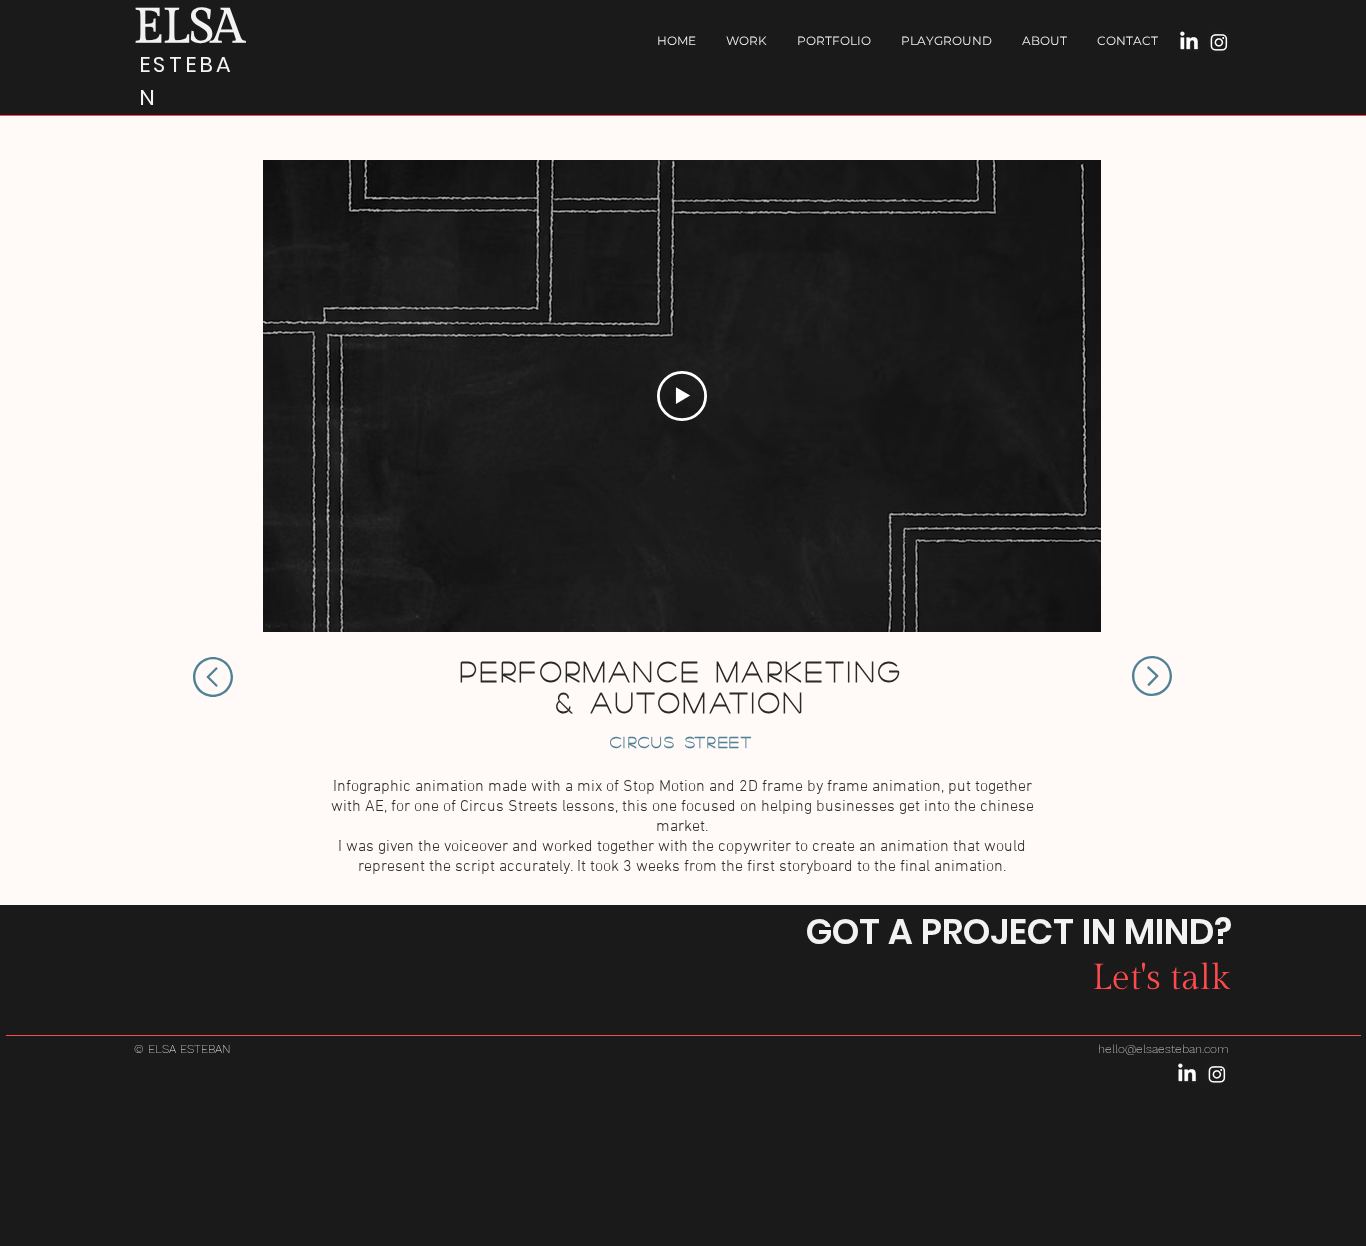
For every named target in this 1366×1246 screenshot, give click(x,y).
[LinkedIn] (1189, 42)
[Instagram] (1219, 42)
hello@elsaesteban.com (1163, 1049)
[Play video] (682, 396)
